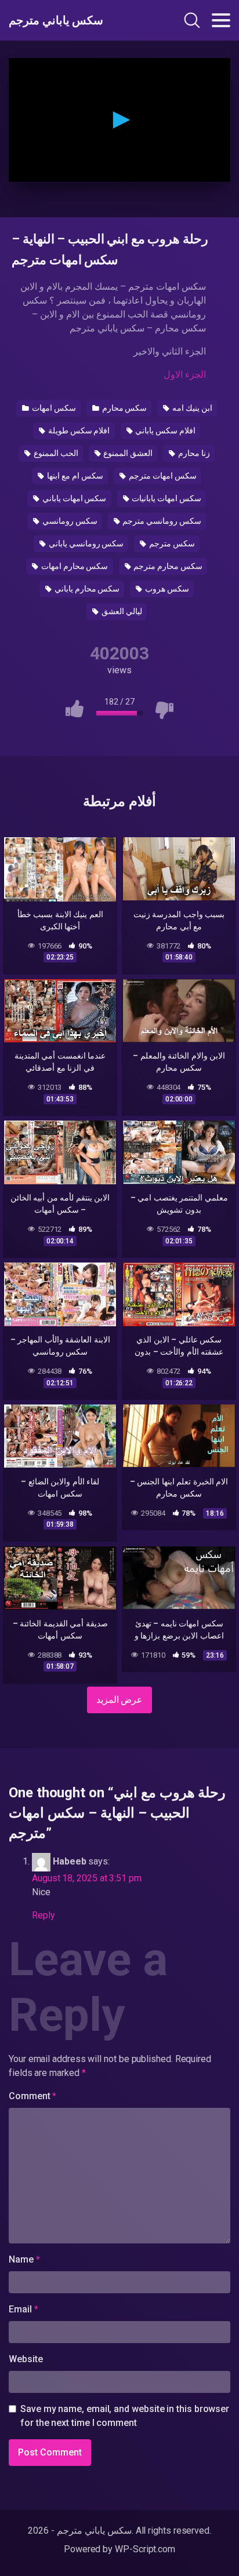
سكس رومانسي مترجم (161, 521)
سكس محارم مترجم (167, 566)
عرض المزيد (120, 1700)
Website (26, 2359)
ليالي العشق (121, 611)
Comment (32, 2096)
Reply (44, 1915)
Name (24, 2259)
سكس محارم (124, 408)
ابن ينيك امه (191, 408)
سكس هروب (166, 589)
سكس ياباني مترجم (56, 20)
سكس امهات (53, 408)
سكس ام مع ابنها (74, 476)
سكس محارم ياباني (86, 589)
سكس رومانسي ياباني (86, 543)
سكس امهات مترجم (162, 476)
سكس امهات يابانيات (166, 498)
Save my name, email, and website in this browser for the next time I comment (125, 2416)
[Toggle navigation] (221, 20)
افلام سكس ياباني (164, 430)
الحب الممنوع (55, 453)
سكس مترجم (171, 543)
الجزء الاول (185, 375)
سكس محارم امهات (74, 566)
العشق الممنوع (128, 453)
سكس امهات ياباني (74, 498)
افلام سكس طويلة (78, 430)
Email (23, 2309)
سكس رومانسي (69, 521)
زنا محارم (193, 453)
